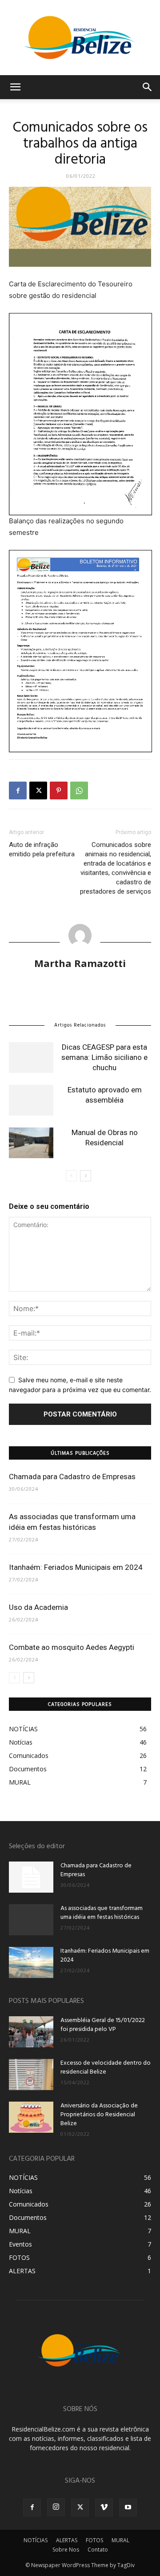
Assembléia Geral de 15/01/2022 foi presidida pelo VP (103, 2025)
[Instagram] (56, 2507)
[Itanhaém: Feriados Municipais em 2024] (31, 1962)
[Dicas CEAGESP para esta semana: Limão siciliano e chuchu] (31, 1057)
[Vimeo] (104, 2508)
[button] (15, 87)
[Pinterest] (59, 790)
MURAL (120, 2540)
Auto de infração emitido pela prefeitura (42, 849)
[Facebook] (18, 790)
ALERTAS (67, 2540)
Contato (98, 2550)
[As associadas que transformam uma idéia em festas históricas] (31, 1920)
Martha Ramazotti (80, 963)
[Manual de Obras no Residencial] (31, 1143)
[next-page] (86, 1176)
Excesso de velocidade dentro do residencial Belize (106, 2068)
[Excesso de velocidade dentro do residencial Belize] (31, 2074)
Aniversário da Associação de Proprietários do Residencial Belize (99, 2115)
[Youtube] (128, 2508)
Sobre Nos (66, 2550)
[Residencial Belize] (80, 38)
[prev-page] (71, 1176)
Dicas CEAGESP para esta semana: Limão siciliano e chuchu (104, 1057)
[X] (38, 790)
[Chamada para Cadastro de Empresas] (31, 1877)
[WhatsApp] (79, 790)
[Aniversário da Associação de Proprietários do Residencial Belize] (31, 2117)
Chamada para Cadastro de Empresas (72, 1477)
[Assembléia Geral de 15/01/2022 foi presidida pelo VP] (31, 2032)
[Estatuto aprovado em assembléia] (31, 1100)
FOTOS (94, 2540)
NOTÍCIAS (36, 2540)
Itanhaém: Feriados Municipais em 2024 (76, 1567)
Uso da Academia (38, 1607)
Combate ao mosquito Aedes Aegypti (72, 1647)
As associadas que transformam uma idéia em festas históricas (102, 1913)
